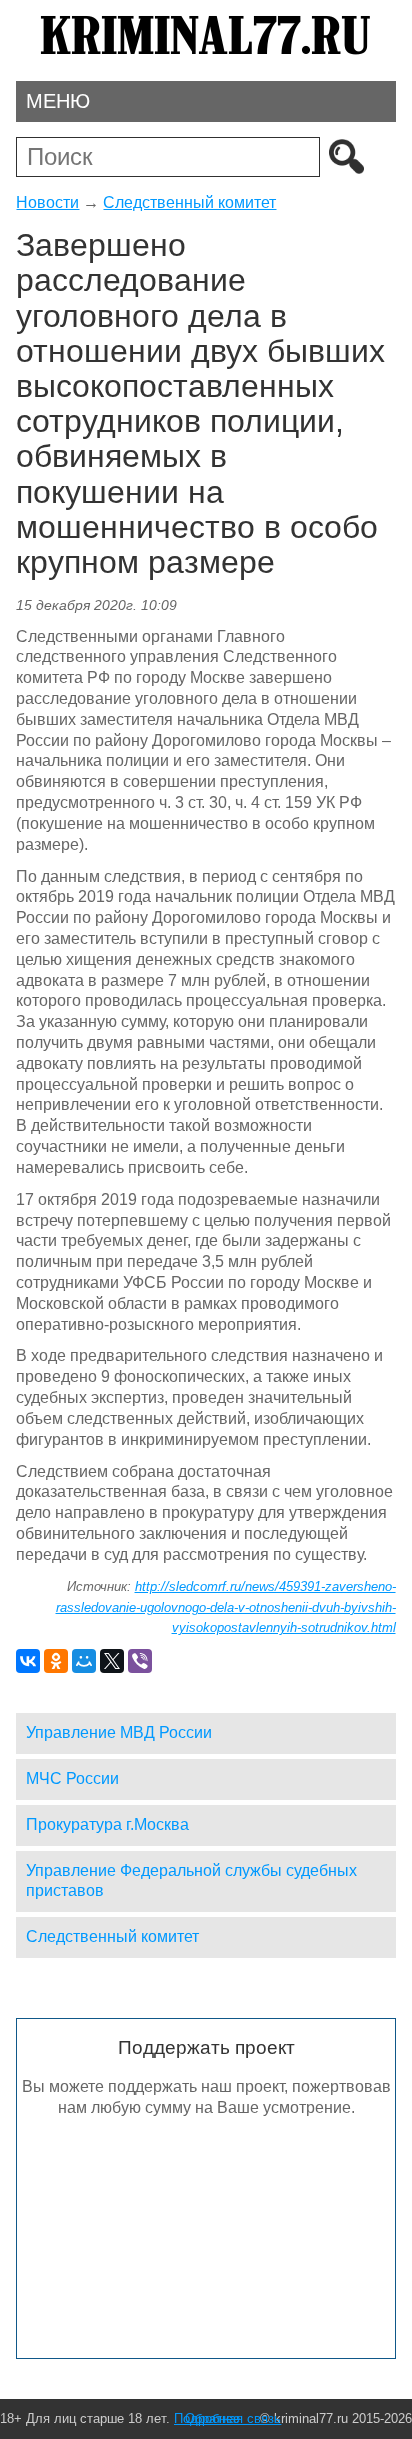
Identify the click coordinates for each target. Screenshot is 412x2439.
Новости (47, 202)
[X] (112, 1661)
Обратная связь (233, 2418)
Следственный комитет (189, 202)
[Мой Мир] (84, 1661)
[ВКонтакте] (28, 1661)
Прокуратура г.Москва (107, 1824)
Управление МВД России (119, 1732)
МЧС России (72, 1778)
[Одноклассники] (56, 1661)
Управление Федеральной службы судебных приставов (191, 1881)
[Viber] (140, 1661)
